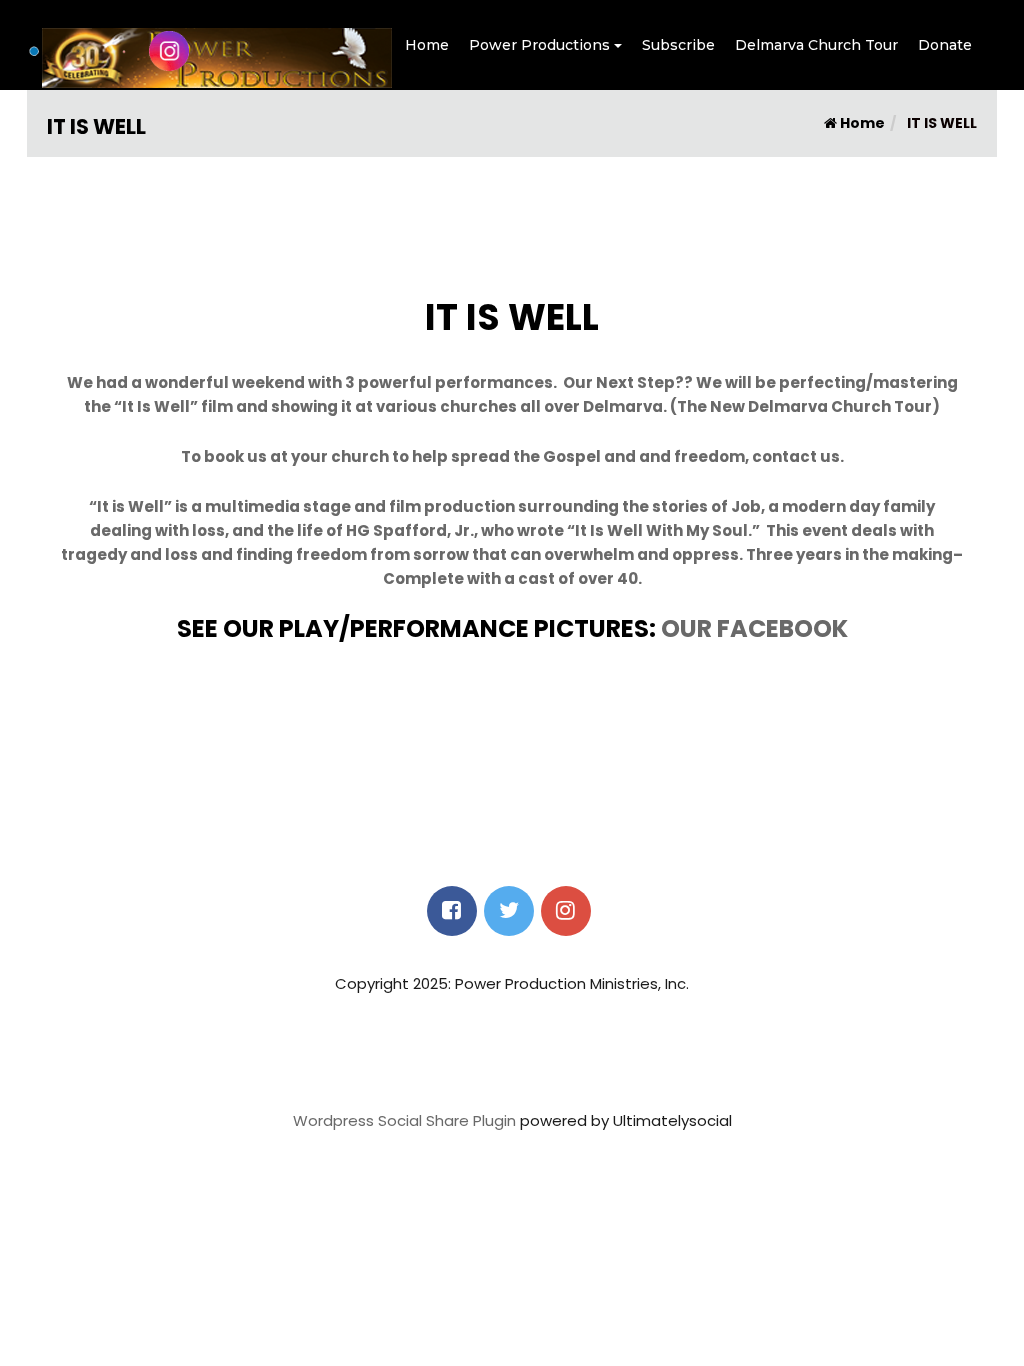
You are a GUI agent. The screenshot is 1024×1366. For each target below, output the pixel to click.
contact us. (798, 456)
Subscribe (678, 45)
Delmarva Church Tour (816, 45)
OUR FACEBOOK (754, 628)
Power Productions (539, 45)
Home (427, 45)
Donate (945, 45)
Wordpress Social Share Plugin (406, 1120)
